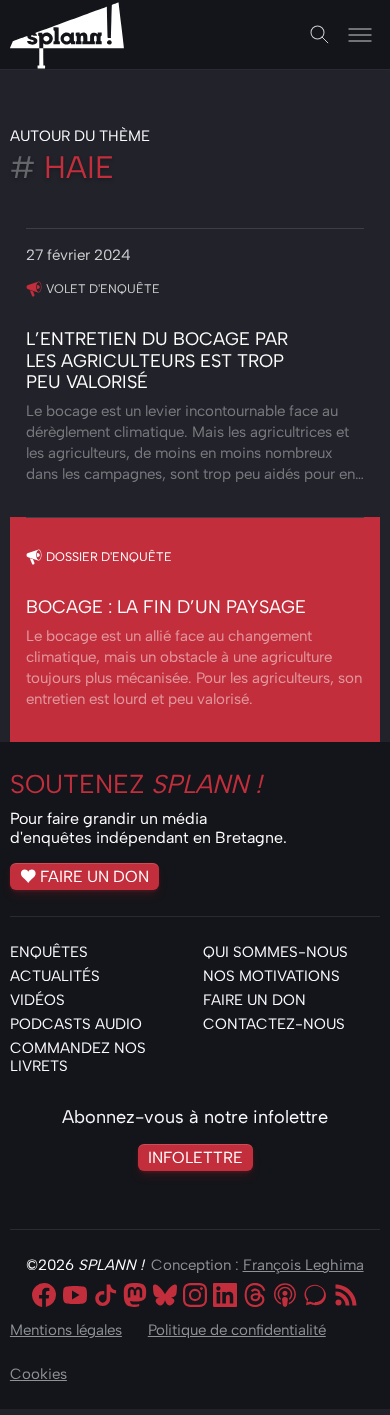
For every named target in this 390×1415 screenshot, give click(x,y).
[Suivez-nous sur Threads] (255, 1297)
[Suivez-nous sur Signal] (315, 1297)
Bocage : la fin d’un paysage (166, 607)
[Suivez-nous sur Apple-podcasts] (285, 1297)
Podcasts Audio (76, 1024)
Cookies (38, 1374)
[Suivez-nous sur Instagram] (195, 1297)
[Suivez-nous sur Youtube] (75, 1297)
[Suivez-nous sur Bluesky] (165, 1297)
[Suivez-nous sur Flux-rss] (346, 1297)
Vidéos (37, 1000)
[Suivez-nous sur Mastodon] (135, 1297)
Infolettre (195, 1157)
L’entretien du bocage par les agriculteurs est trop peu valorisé (157, 360)
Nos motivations (271, 976)
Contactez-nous (274, 1024)
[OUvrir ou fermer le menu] (360, 35)
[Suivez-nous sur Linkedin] (225, 1297)
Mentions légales (66, 1330)
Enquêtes (49, 952)
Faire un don (94, 876)
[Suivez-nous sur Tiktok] (105, 1297)
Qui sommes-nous (275, 952)
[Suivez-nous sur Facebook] (44, 1297)
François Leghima (303, 1265)
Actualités (55, 976)
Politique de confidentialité (237, 1330)
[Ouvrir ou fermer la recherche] (320, 35)
